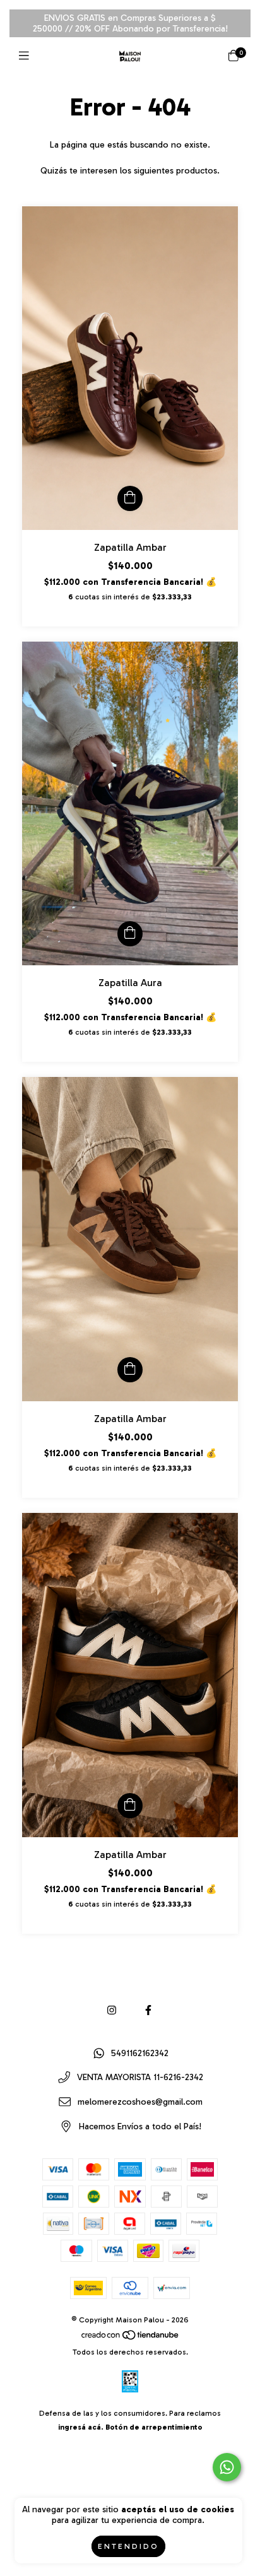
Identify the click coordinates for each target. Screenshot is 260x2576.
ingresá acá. (81, 2427)
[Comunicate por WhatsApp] (227, 2467)
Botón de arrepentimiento (154, 2427)
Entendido (128, 2546)
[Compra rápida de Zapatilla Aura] (130, 934)
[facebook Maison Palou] (148, 2010)
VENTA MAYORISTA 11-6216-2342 (140, 2078)
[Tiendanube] (131, 2338)
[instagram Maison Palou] (112, 2010)
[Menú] (27, 56)
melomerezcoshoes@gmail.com (140, 2102)
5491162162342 (140, 2053)
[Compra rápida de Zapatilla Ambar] (130, 498)
